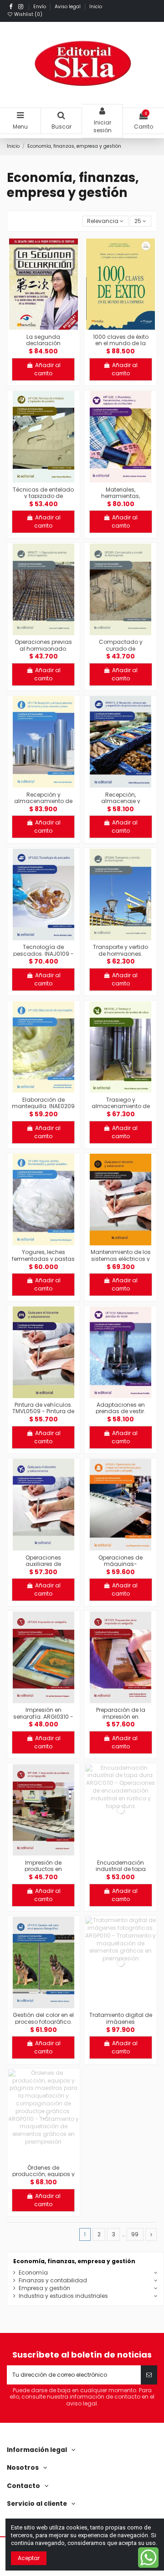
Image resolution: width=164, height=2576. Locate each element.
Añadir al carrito (47, 369)
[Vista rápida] (54, 327)
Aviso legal (68, 7)
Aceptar (29, 2558)
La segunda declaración (43, 340)
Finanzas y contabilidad (53, 2281)
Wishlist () (28, 14)
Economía (33, 2273)
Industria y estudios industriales (63, 2296)
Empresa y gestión (44, 2288)
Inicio (96, 7)
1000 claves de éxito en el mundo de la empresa (121, 343)
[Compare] (44, 327)
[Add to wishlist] (33, 327)
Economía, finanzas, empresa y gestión (74, 2261)
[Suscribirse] (149, 2375)
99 (135, 2234)
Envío (40, 7)
